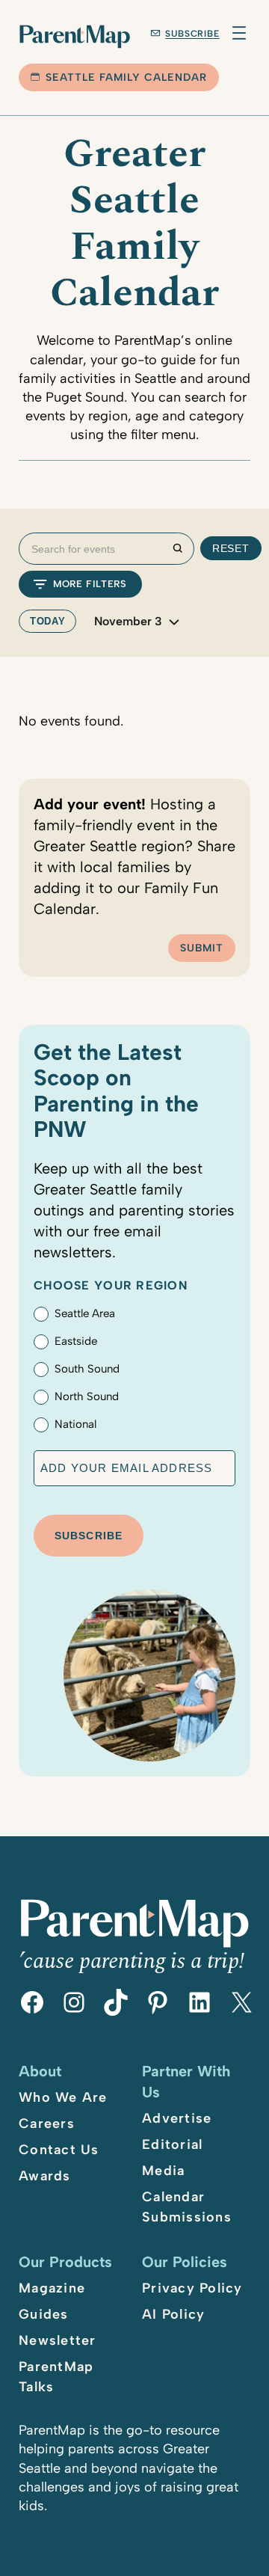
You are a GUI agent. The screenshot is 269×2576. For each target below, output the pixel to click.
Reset (231, 548)
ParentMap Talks (56, 2377)
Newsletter (58, 2340)
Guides (44, 2314)
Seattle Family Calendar (126, 77)
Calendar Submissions (187, 2207)
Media (163, 2171)
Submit (202, 948)
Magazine (52, 2288)
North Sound (87, 1396)
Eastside (76, 1341)
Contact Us (59, 2150)
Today (47, 621)
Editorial (172, 2144)
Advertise (177, 2118)
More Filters (90, 584)
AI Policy (173, 2314)
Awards (45, 2176)
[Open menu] (239, 33)
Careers (47, 2123)
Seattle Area (85, 1313)
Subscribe (192, 34)
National (75, 1424)
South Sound (87, 1369)
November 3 (128, 622)
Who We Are (63, 2097)
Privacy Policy (192, 2288)
